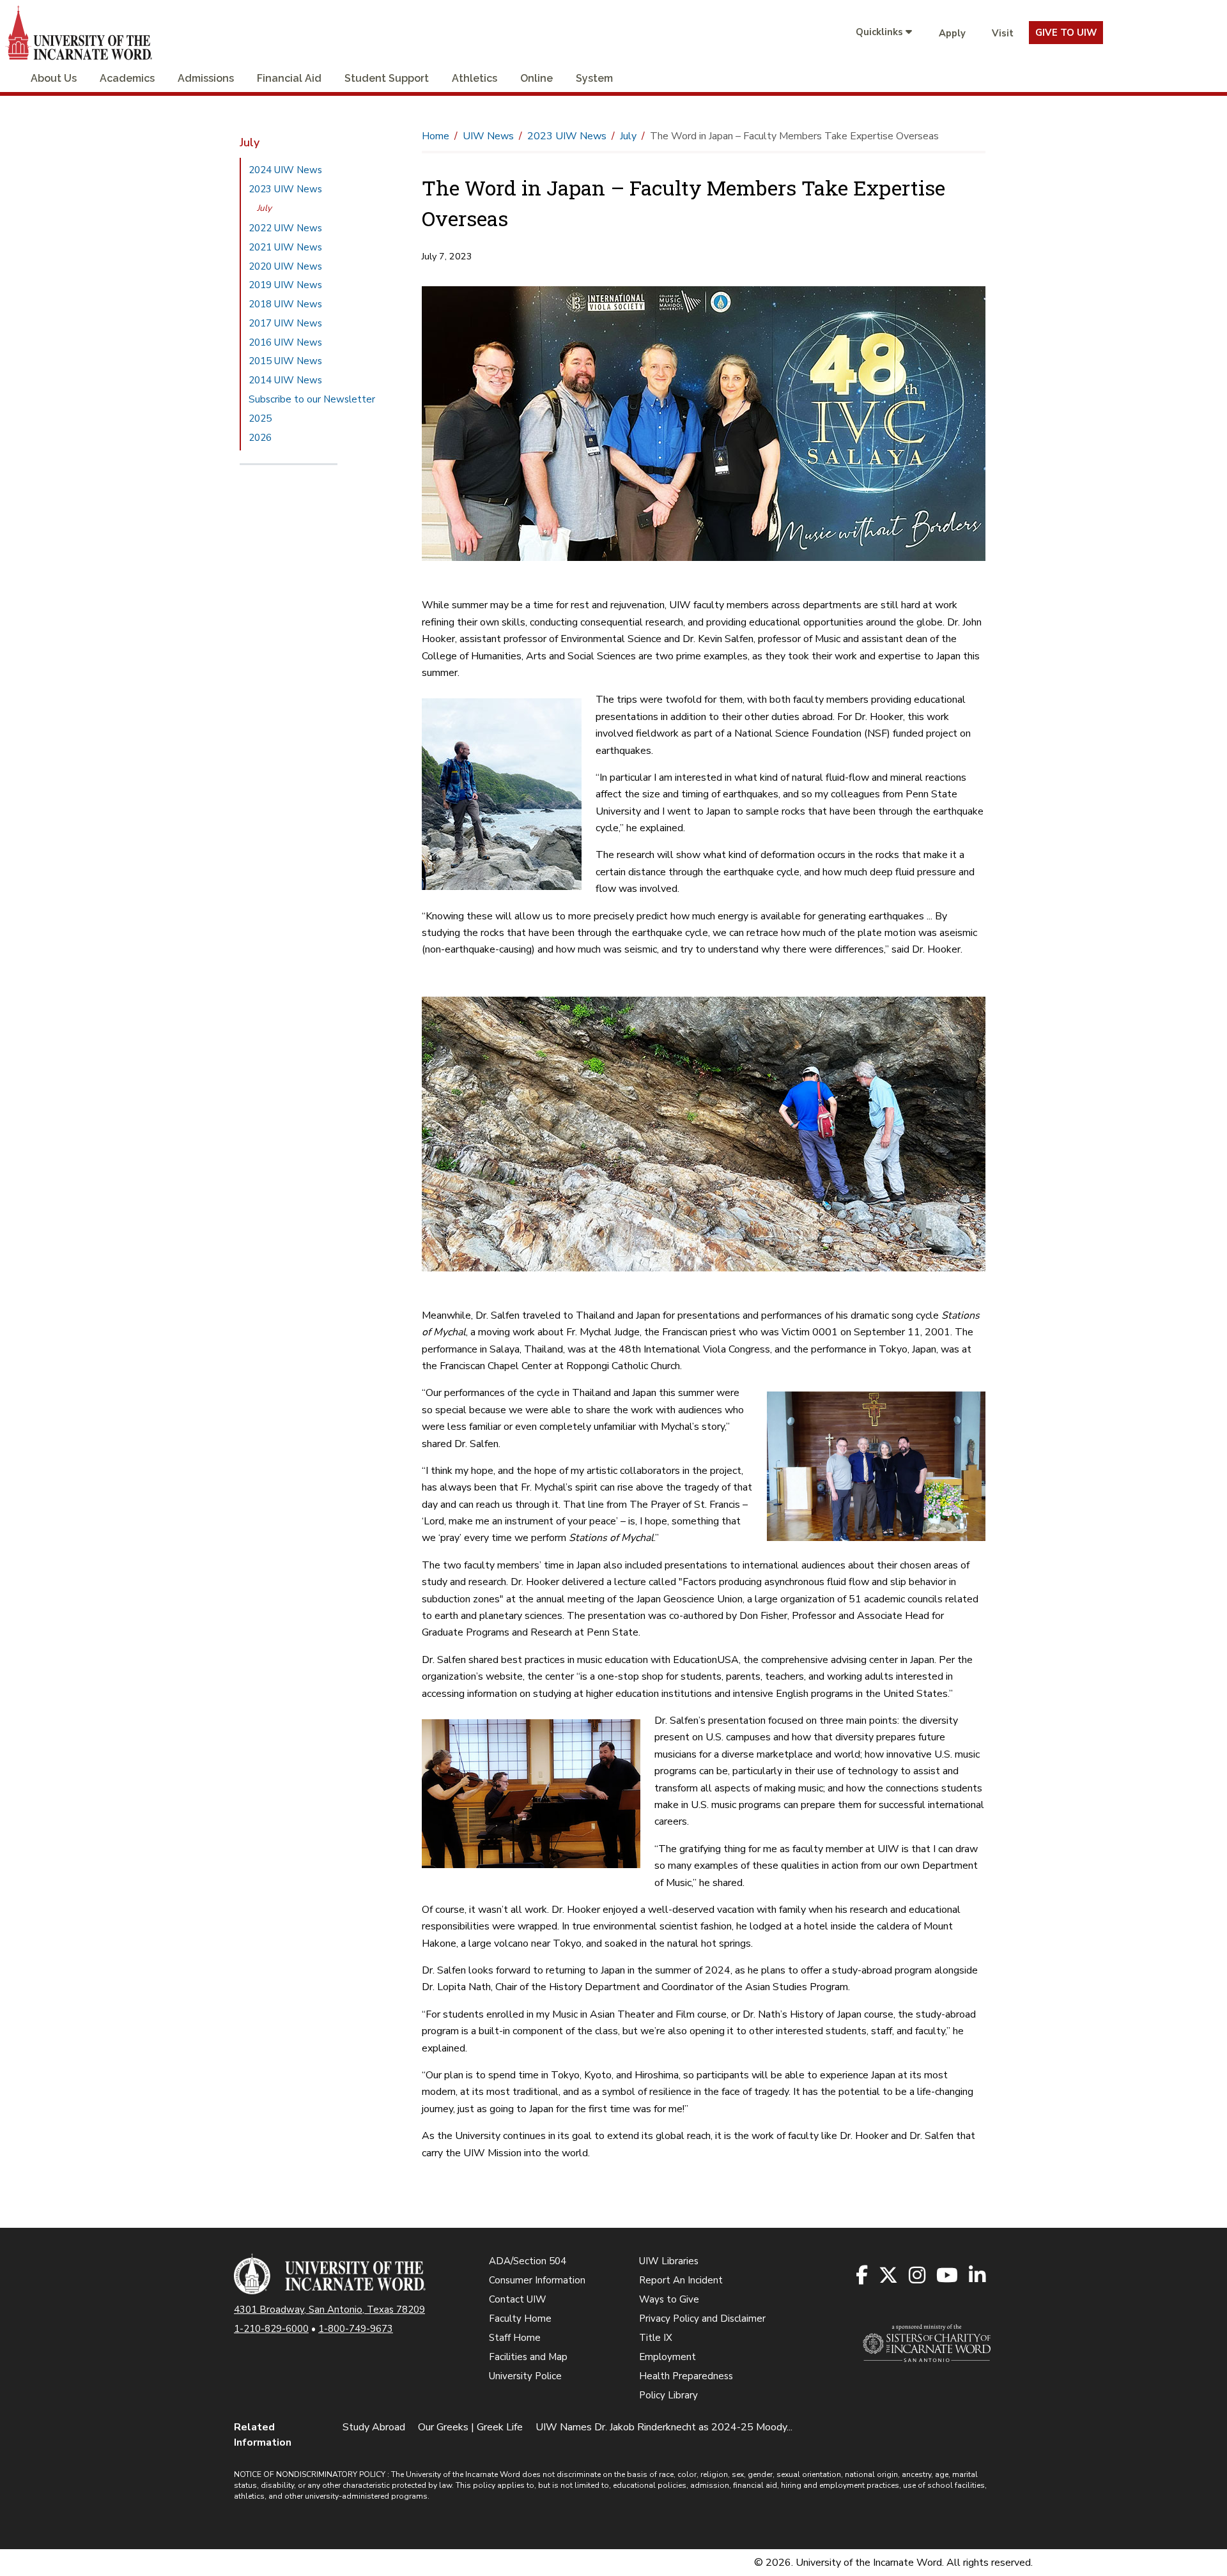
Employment (668, 2357)
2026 (260, 438)
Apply (952, 33)
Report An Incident (681, 2280)
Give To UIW (1066, 33)
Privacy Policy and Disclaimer (702, 2319)
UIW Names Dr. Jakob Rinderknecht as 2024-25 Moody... (664, 2427)
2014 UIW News (285, 380)
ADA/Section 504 (528, 2261)
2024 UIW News (285, 170)
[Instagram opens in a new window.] (918, 2276)
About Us (54, 78)
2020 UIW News (285, 266)
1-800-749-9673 (356, 2329)
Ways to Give (669, 2299)
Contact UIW (518, 2299)
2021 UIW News (285, 247)
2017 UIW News (285, 323)
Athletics (475, 78)
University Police (525, 2376)
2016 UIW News (285, 342)
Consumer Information (537, 2280)
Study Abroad (374, 2427)
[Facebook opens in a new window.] (863, 2276)
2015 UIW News (285, 361)
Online (536, 78)
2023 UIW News (285, 189)
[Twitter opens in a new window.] (889, 2276)
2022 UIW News (285, 228)
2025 (260, 418)
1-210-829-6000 (271, 2329)
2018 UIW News (285, 304)
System (594, 78)
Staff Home (515, 2338)
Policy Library (668, 2395)
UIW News (488, 136)
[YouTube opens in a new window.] (948, 2276)
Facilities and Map (528, 2357)
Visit (1003, 33)
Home (436, 136)
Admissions (206, 78)
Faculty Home (520, 2319)
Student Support (387, 78)
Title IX (656, 2338)
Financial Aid (289, 78)
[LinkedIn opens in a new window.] (978, 2276)
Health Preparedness (686, 2376)
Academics (127, 78)
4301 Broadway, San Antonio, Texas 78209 (329, 2310)
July (264, 208)
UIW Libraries (669, 2261)
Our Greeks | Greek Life (470, 2427)
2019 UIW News (285, 285)
